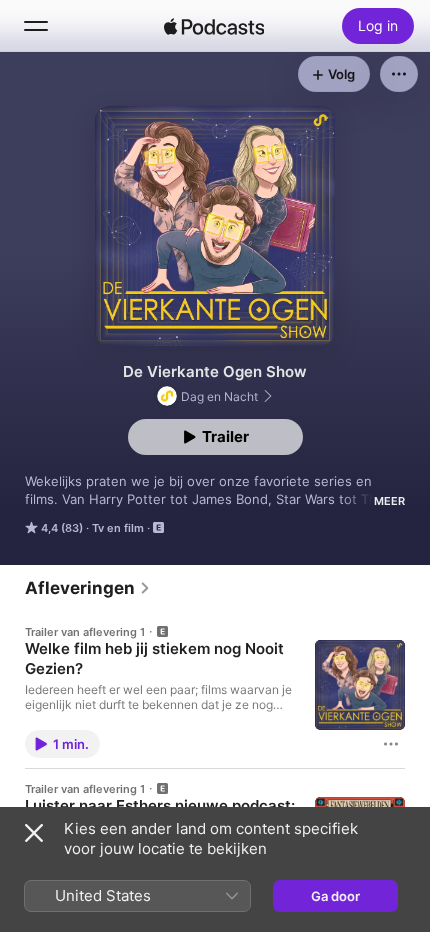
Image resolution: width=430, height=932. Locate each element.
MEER (389, 501)
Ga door (335, 896)
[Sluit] (34, 833)
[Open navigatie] (36, 26)
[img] (214, 26)
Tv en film (118, 528)
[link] (88, 588)
